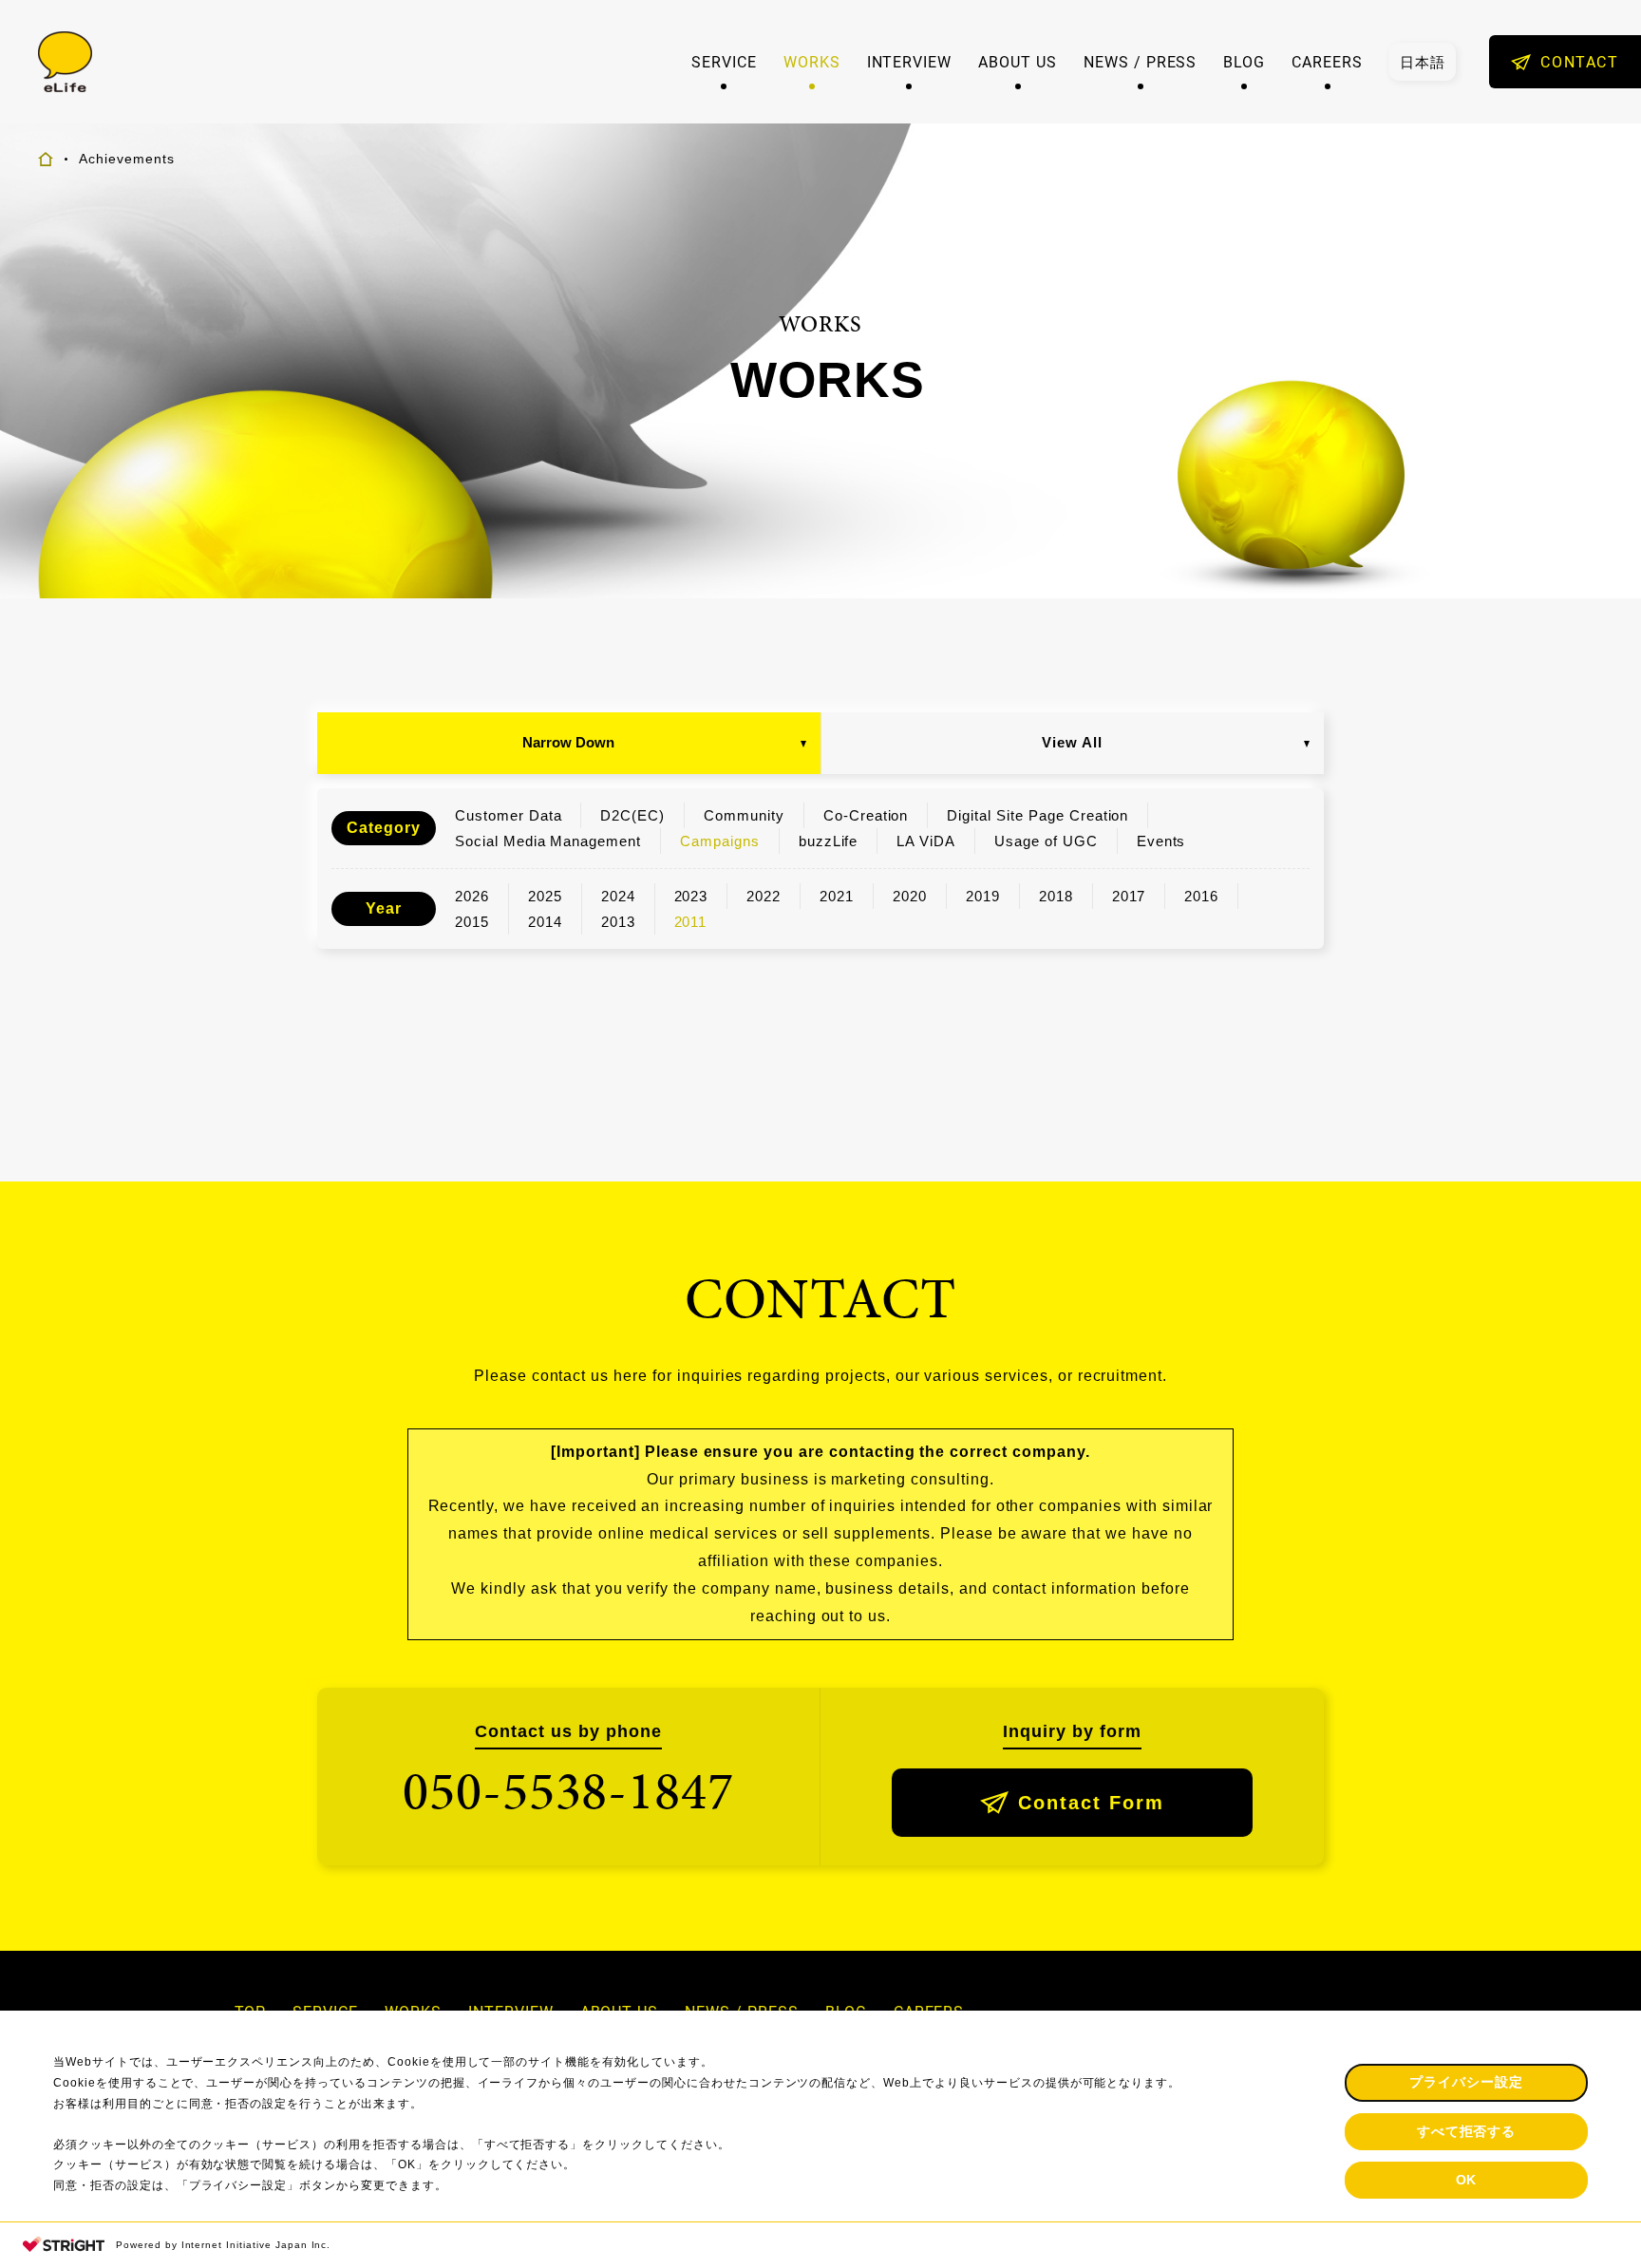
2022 (764, 896)
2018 (1056, 896)
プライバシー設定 (1466, 2082)
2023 (691, 896)
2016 (1201, 896)
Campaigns (720, 841)
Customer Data (508, 815)
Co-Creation (866, 815)
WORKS (812, 62)
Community (744, 815)
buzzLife (829, 841)
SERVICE (724, 62)
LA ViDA (926, 841)
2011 (691, 922)
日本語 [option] (1423, 62)
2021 (837, 896)
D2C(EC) (632, 815)
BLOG (1244, 62)
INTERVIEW (910, 62)
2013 (618, 922)
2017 (1129, 896)
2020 (910, 896)
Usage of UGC (1046, 841)
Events (1161, 841)
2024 (618, 896)
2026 (472, 896)
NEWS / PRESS (1141, 62)
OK (1467, 2180)
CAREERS (1327, 62)
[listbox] (1423, 62)
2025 (545, 896)
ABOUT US (1018, 62)
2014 (545, 922)
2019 (983, 896)
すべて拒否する (1467, 2131)
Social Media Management (548, 841)
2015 (472, 922)
